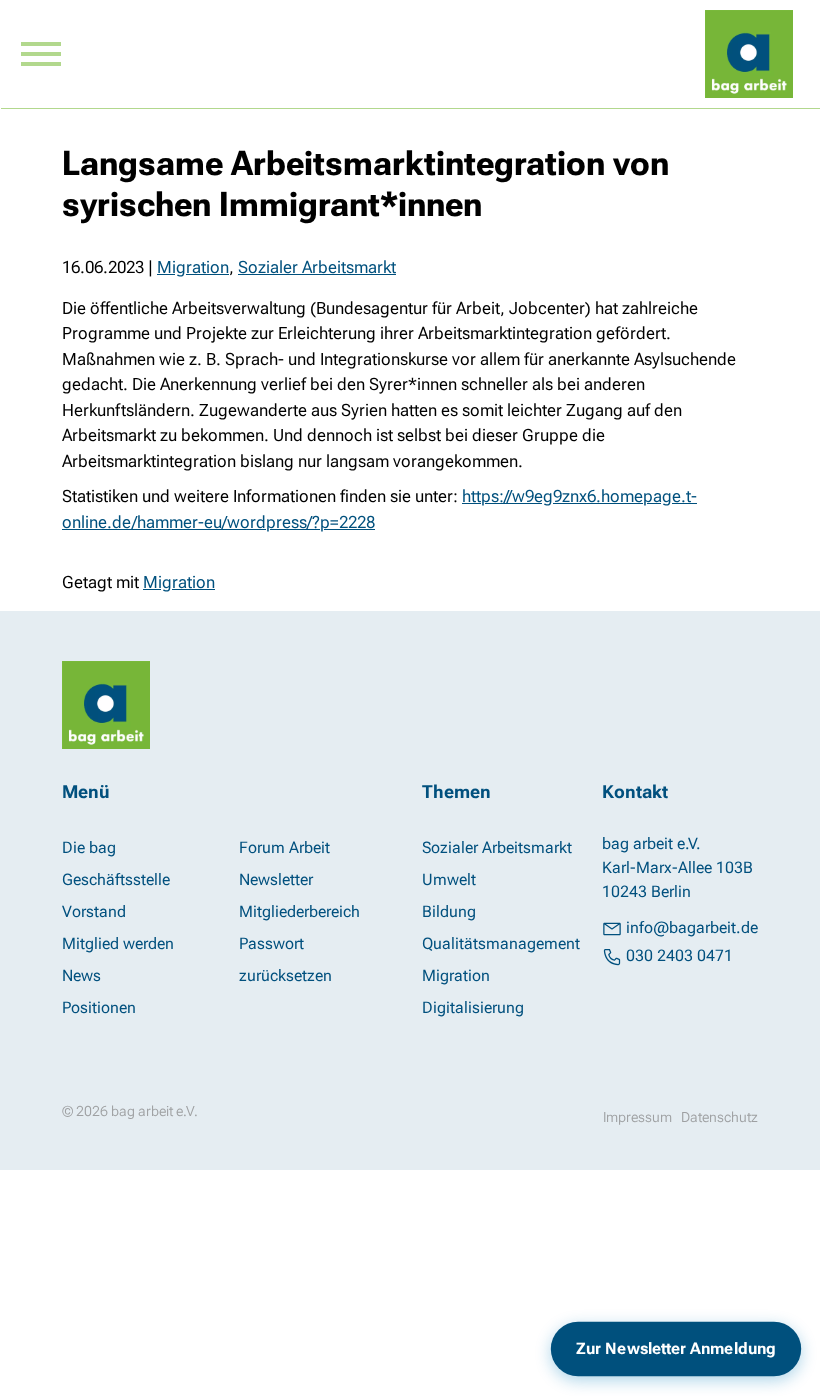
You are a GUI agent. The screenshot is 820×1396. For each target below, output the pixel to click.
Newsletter (276, 879)
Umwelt (449, 879)
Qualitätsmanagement (501, 943)
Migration (193, 267)
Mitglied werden (118, 943)
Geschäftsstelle (116, 879)
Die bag (89, 847)
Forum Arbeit (284, 847)
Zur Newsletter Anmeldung (675, 1349)
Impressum (637, 1117)
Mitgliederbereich (299, 911)
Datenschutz (719, 1117)
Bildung (449, 911)
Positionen (99, 1007)
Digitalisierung (473, 1007)
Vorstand (94, 911)
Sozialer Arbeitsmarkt (317, 267)
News (81, 975)
